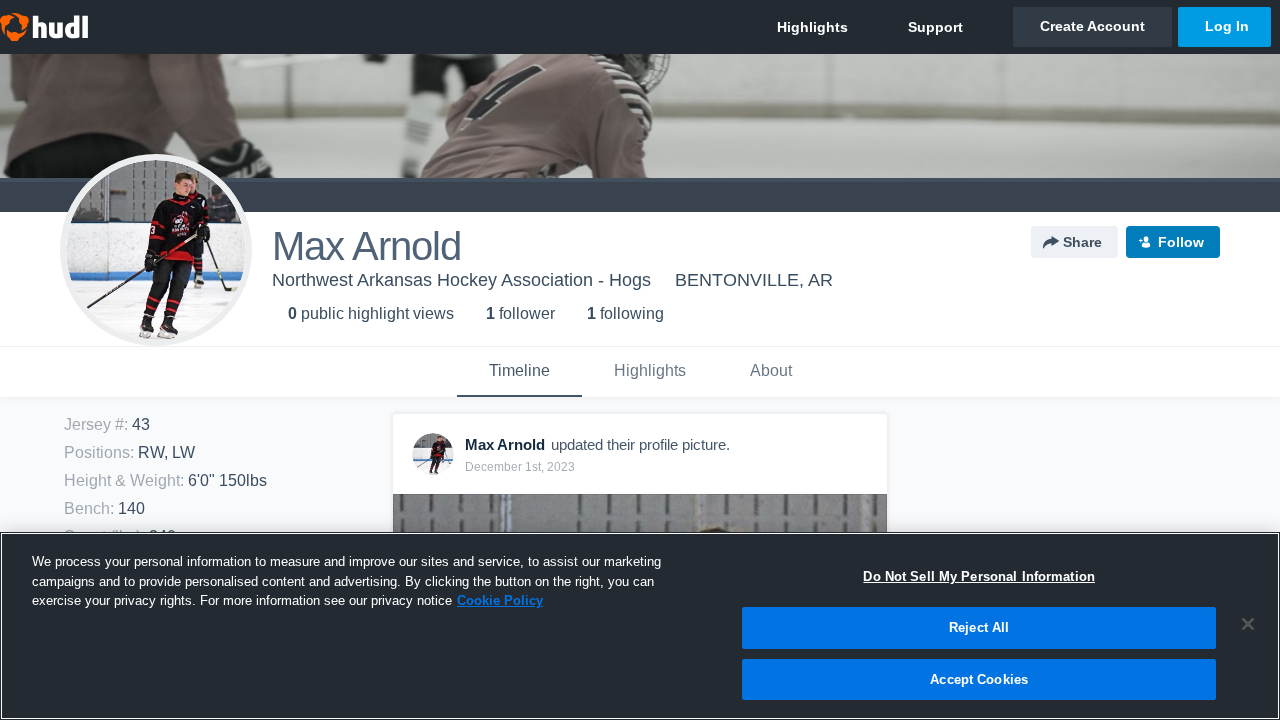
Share (1082, 242)
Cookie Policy (500, 600)
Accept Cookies (979, 678)
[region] (640, 626)
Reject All (979, 627)
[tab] (519, 372)
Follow (1181, 242)
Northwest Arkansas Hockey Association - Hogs (461, 280)
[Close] (1248, 624)
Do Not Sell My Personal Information (979, 576)
